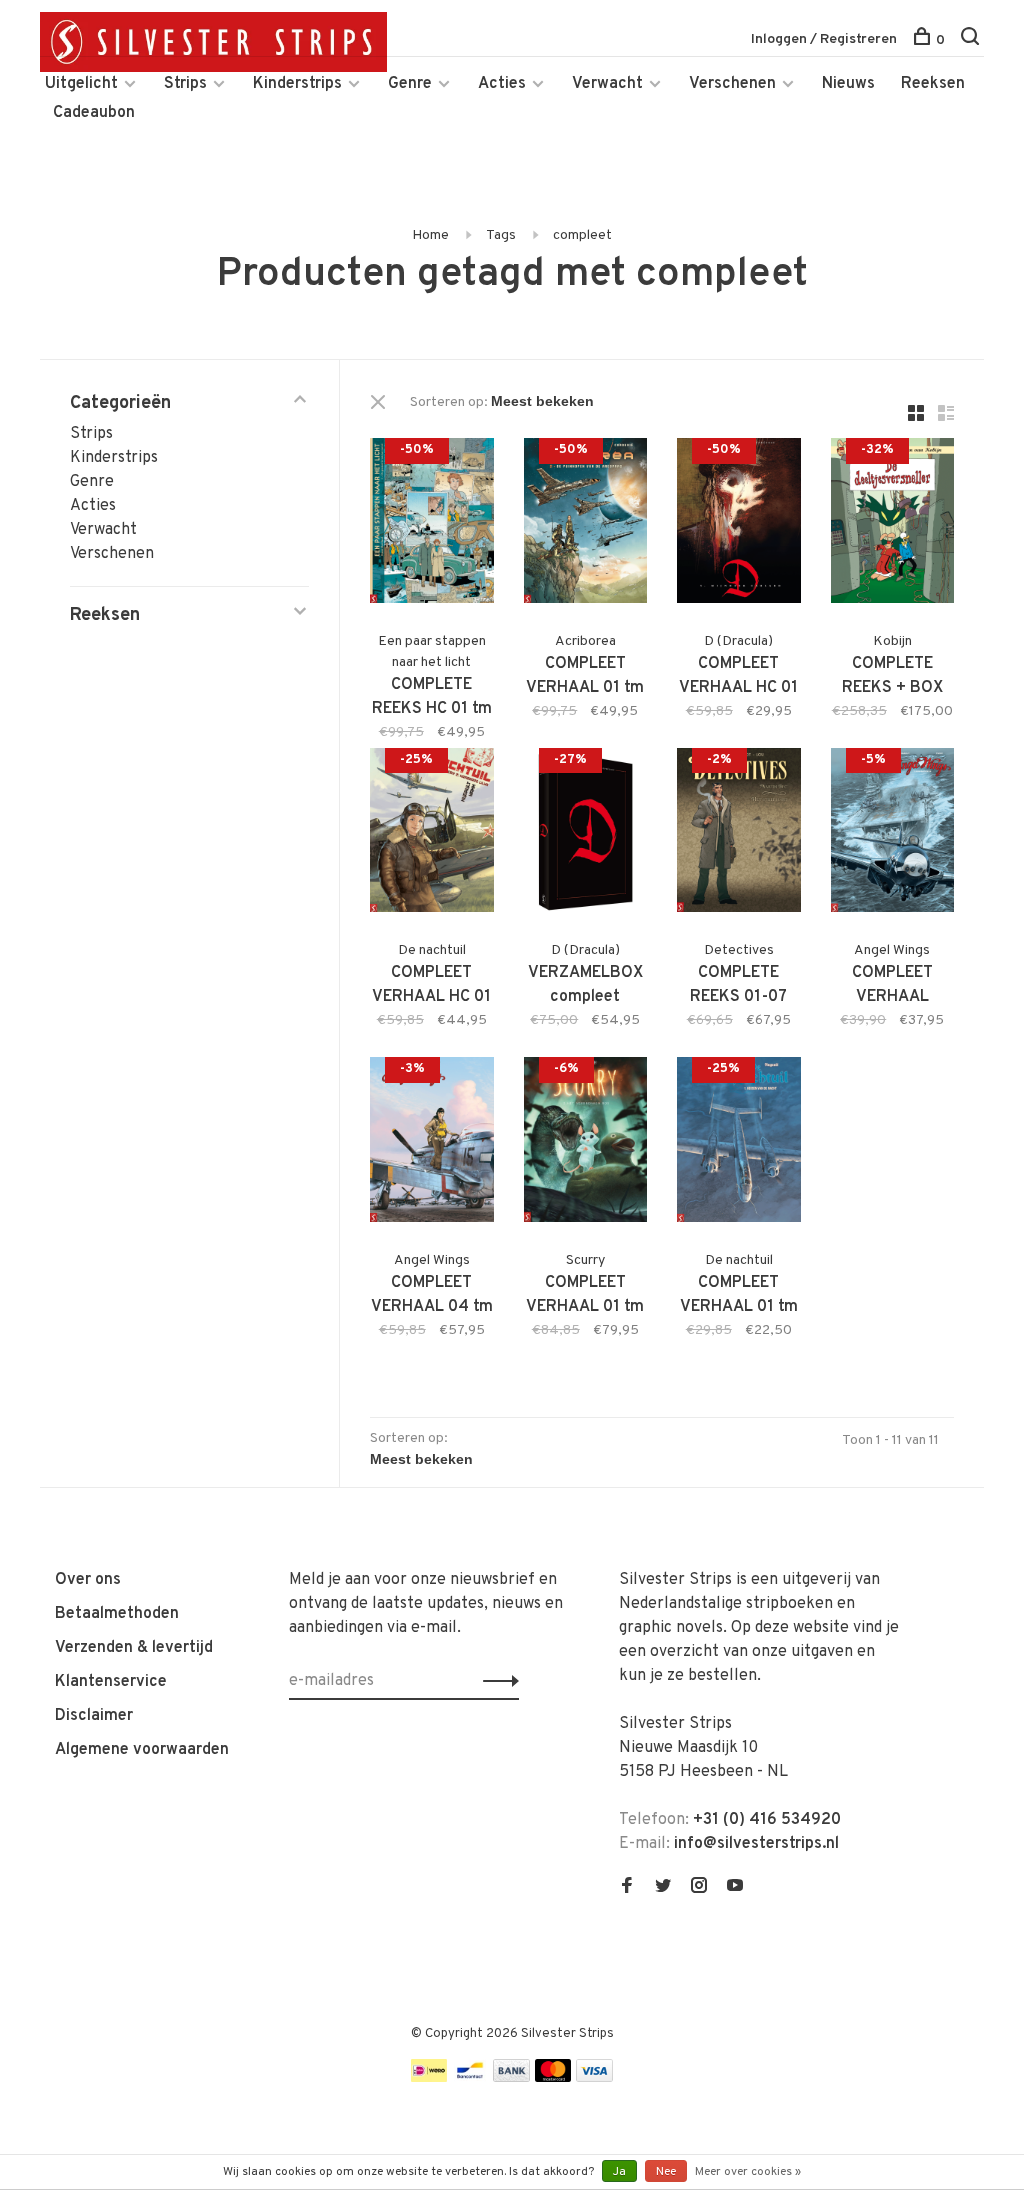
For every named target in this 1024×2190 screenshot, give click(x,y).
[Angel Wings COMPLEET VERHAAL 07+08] (893, 834)
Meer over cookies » (748, 2172)
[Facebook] (627, 1888)
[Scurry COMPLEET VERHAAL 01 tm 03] (586, 1143)
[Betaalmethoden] (429, 2078)
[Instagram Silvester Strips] (699, 1888)
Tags (501, 235)
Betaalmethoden (117, 1614)
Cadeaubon (94, 113)
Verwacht (607, 84)
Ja (619, 2172)
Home (430, 235)
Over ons (88, 1580)
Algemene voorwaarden (142, 1750)
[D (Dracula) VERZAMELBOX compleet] (586, 834)
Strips (185, 84)
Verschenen (732, 84)
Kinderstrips (297, 84)
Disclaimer (94, 1716)
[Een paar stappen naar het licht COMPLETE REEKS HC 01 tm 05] (432, 524)
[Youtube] (735, 1888)
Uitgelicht (81, 84)
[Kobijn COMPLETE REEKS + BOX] (893, 524)
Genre (410, 84)
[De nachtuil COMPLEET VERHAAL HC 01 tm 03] (432, 834)
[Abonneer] (495, 1681)
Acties (502, 84)
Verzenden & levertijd (134, 1648)
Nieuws (848, 84)
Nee (666, 2172)
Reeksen (933, 84)
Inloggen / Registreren (824, 39)
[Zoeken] (972, 40)
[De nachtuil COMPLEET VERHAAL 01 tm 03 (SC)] (739, 1143)
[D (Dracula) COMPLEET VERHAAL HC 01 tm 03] (739, 524)
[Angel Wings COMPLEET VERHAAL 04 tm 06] (432, 1143)
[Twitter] (663, 1888)
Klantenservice (111, 1682)
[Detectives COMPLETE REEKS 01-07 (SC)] (739, 834)
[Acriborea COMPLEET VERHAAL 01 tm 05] (586, 524)
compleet (582, 235)
